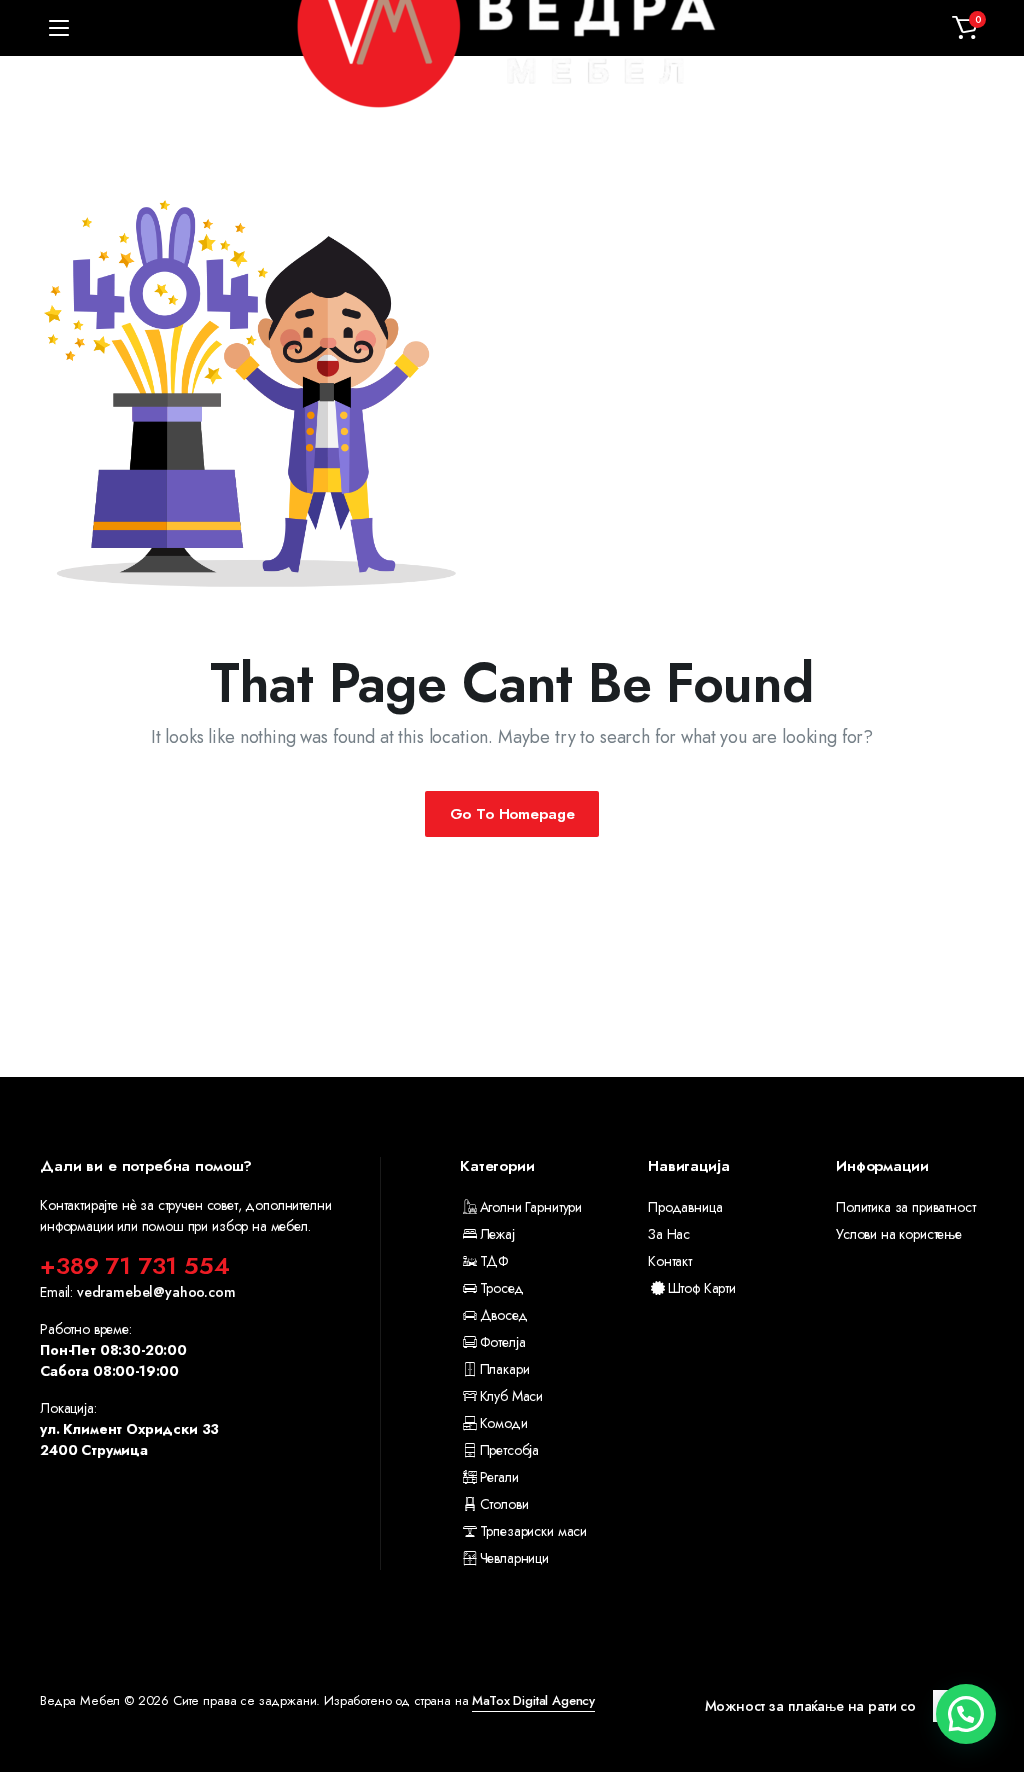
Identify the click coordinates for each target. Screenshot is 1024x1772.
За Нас (669, 1234)
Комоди (504, 1423)
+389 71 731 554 (135, 1265)
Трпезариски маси (533, 1531)
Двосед (504, 1315)
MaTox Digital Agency (533, 1700)
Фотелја (502, 1342)
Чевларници (514, 1558)
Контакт (670, 1261)
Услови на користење (899, 1234)
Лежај (497, 1234)
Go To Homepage (512, 814)
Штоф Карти (702, 1288)
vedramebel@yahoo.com (156, 1292)
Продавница (685, 1207)
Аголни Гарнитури (531, 1207)
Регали (499, 1477)
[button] (965, 28)
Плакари (504, 1369)
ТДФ (494, 1261)
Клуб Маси (511, 1396)
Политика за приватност (905, 1207)
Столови (504, 1504)
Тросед (502, 1288)
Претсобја (509, 1450)
